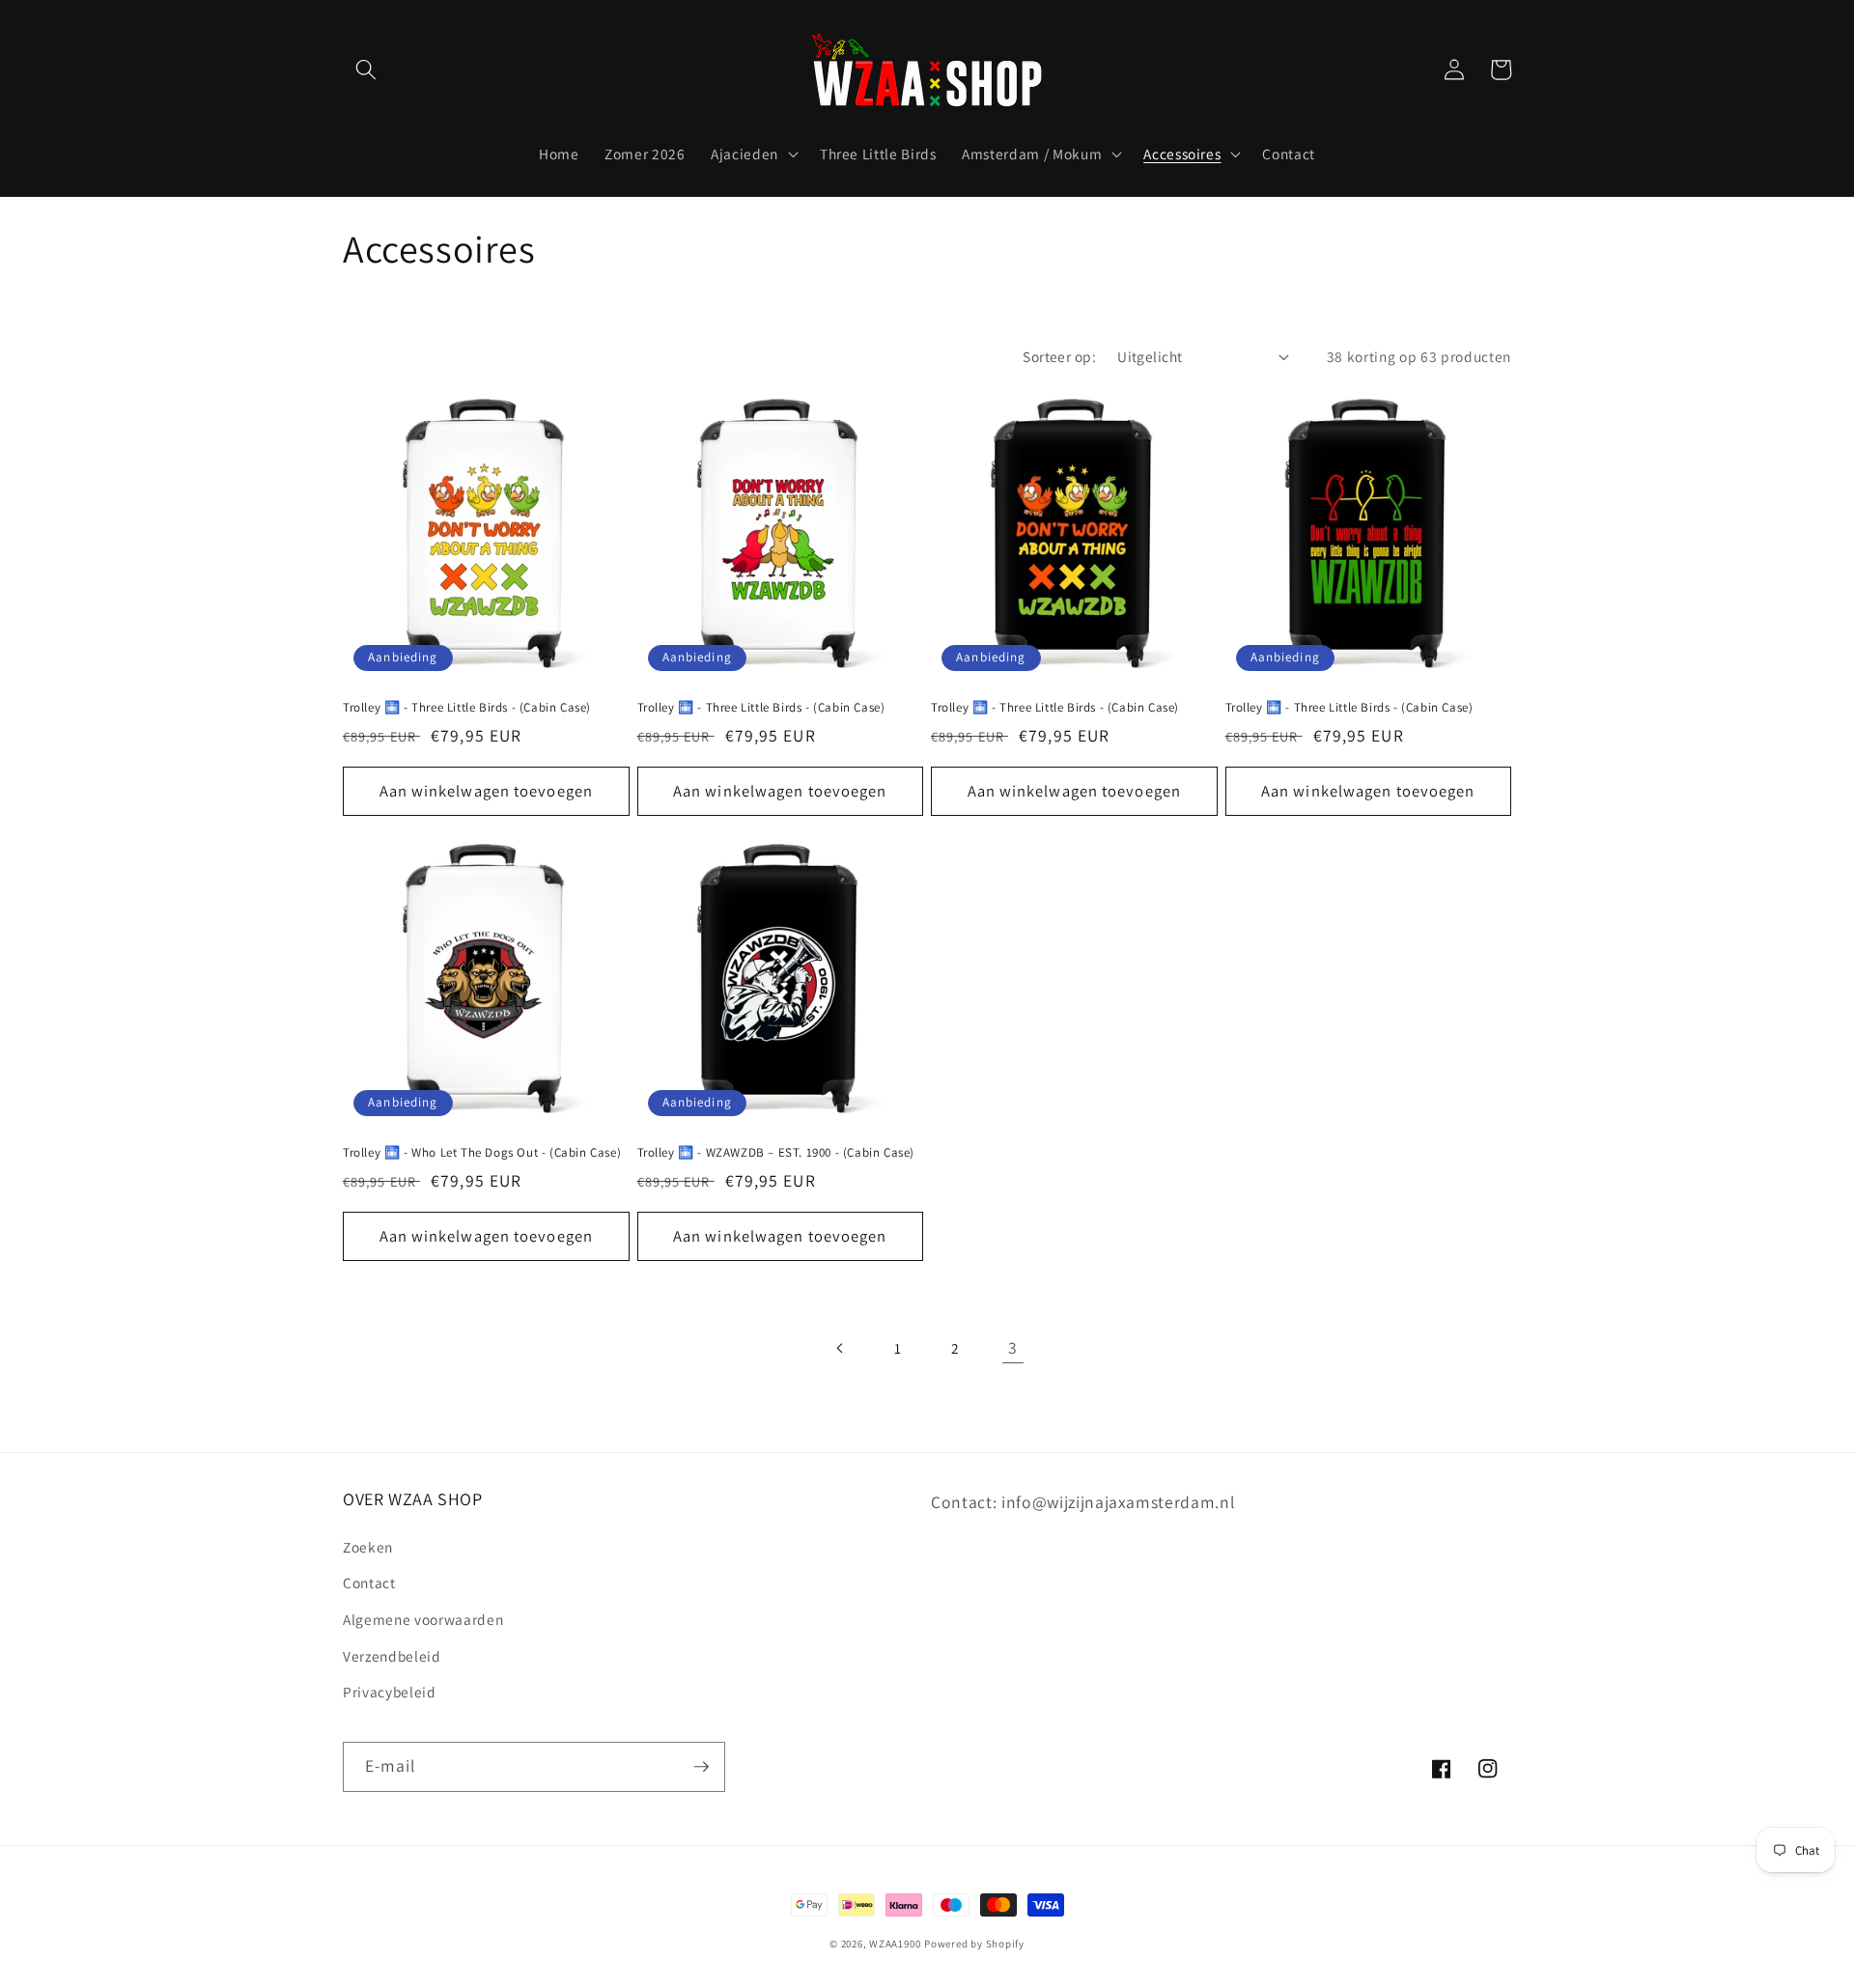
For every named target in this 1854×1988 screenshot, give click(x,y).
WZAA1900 (895, 1944)
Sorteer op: (1059, 356)
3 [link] (1013, 1347)
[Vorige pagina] (841, 1348)
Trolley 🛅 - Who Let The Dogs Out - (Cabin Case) (482, 1153)
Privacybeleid (390, 1692)
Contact (369, 1582)
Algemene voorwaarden (423, 1619)
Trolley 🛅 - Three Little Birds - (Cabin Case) (467, 708)
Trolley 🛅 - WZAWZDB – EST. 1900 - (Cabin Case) (776, 1153)
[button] (366, 70)
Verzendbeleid (392, 1656)
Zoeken (368, 1547)
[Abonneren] (701, 1767)
